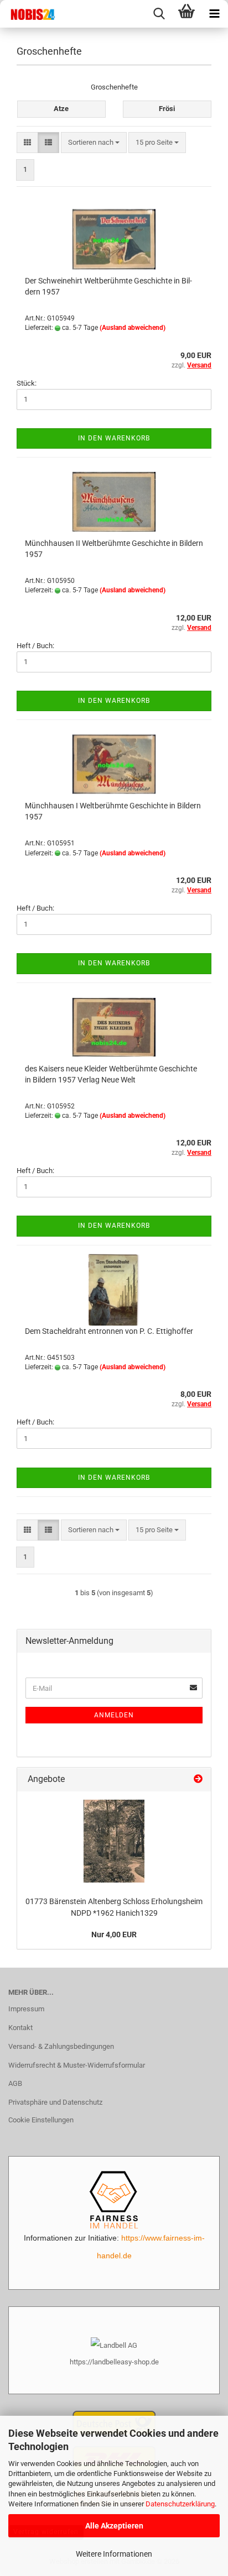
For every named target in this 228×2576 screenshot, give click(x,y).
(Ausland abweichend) (133, 328)
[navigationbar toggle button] (214, 14)
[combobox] (94, 143)
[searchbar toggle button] (159, 14)
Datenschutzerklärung (180, 2504)
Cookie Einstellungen (41, 2120)
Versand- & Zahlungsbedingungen (61, 2046)
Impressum (26, 2009)
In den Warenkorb (114, 438)
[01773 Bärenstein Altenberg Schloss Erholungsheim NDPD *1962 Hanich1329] (114, 1841)
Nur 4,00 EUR (114, 1934)
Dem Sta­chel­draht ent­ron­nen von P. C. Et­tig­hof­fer (109, 1331)
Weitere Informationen (114, 2554)
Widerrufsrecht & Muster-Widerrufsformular (77, 2065)
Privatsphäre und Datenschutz (55, 2102)
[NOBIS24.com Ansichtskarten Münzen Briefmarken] (28, 14)
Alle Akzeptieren (114, 2526)
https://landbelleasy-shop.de (114, 2362)
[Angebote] (198, 1779)
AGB (15, 2083)
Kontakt (20, 2028)
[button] (27, 143)
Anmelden (114, 1715)
